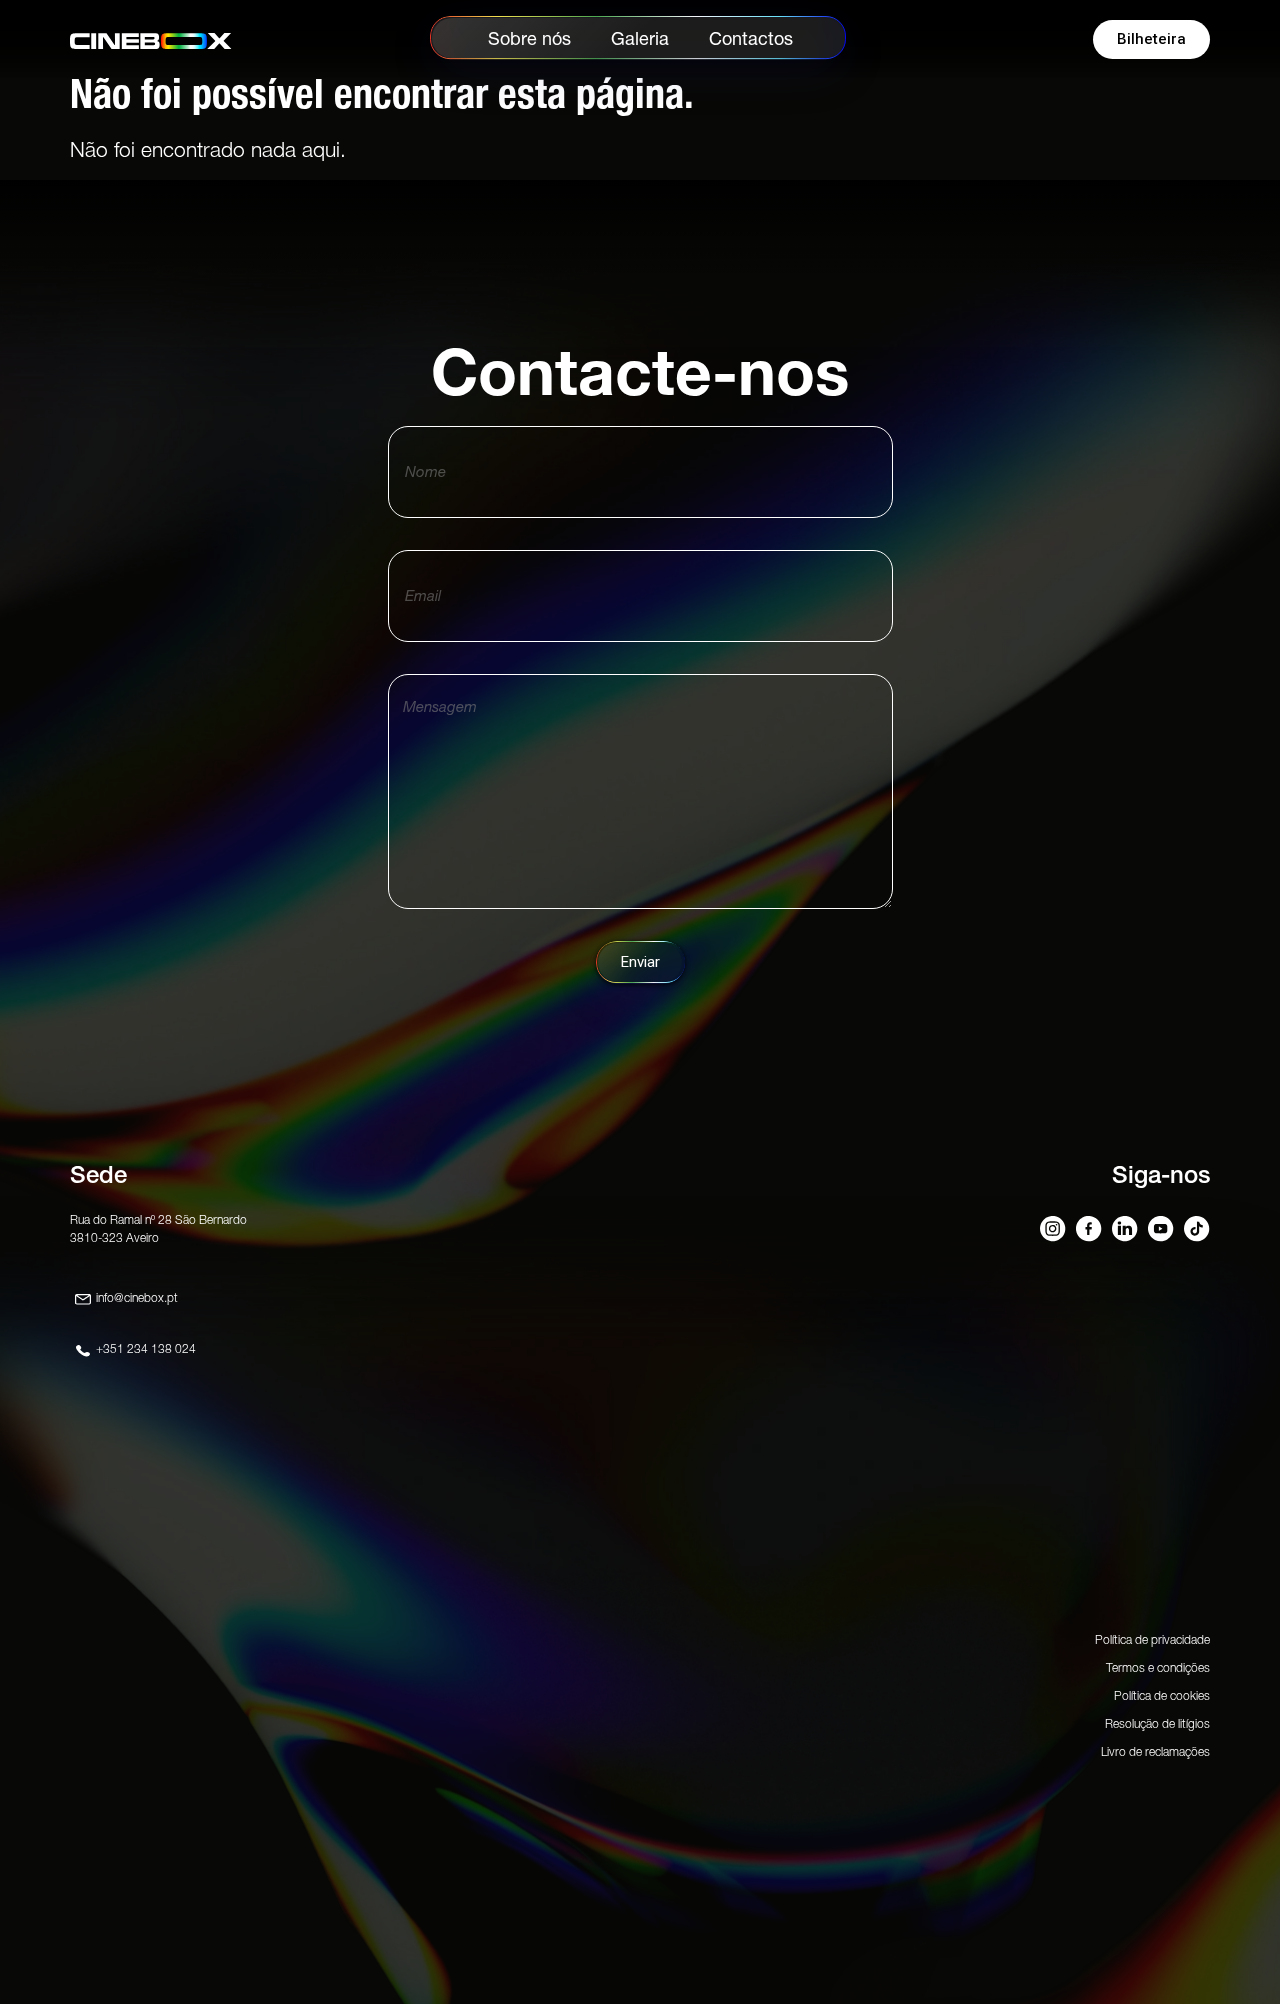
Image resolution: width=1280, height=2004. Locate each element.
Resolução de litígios (1157, 1723)
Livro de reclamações (1155, 1751)
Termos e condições (1158, 1667)
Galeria (640, 38)
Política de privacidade (1152, 1639)
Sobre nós (529, 38)
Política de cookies (1162, 1695)
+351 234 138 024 (146, 1348)
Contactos (751, 38)
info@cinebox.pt (137, 1297)
